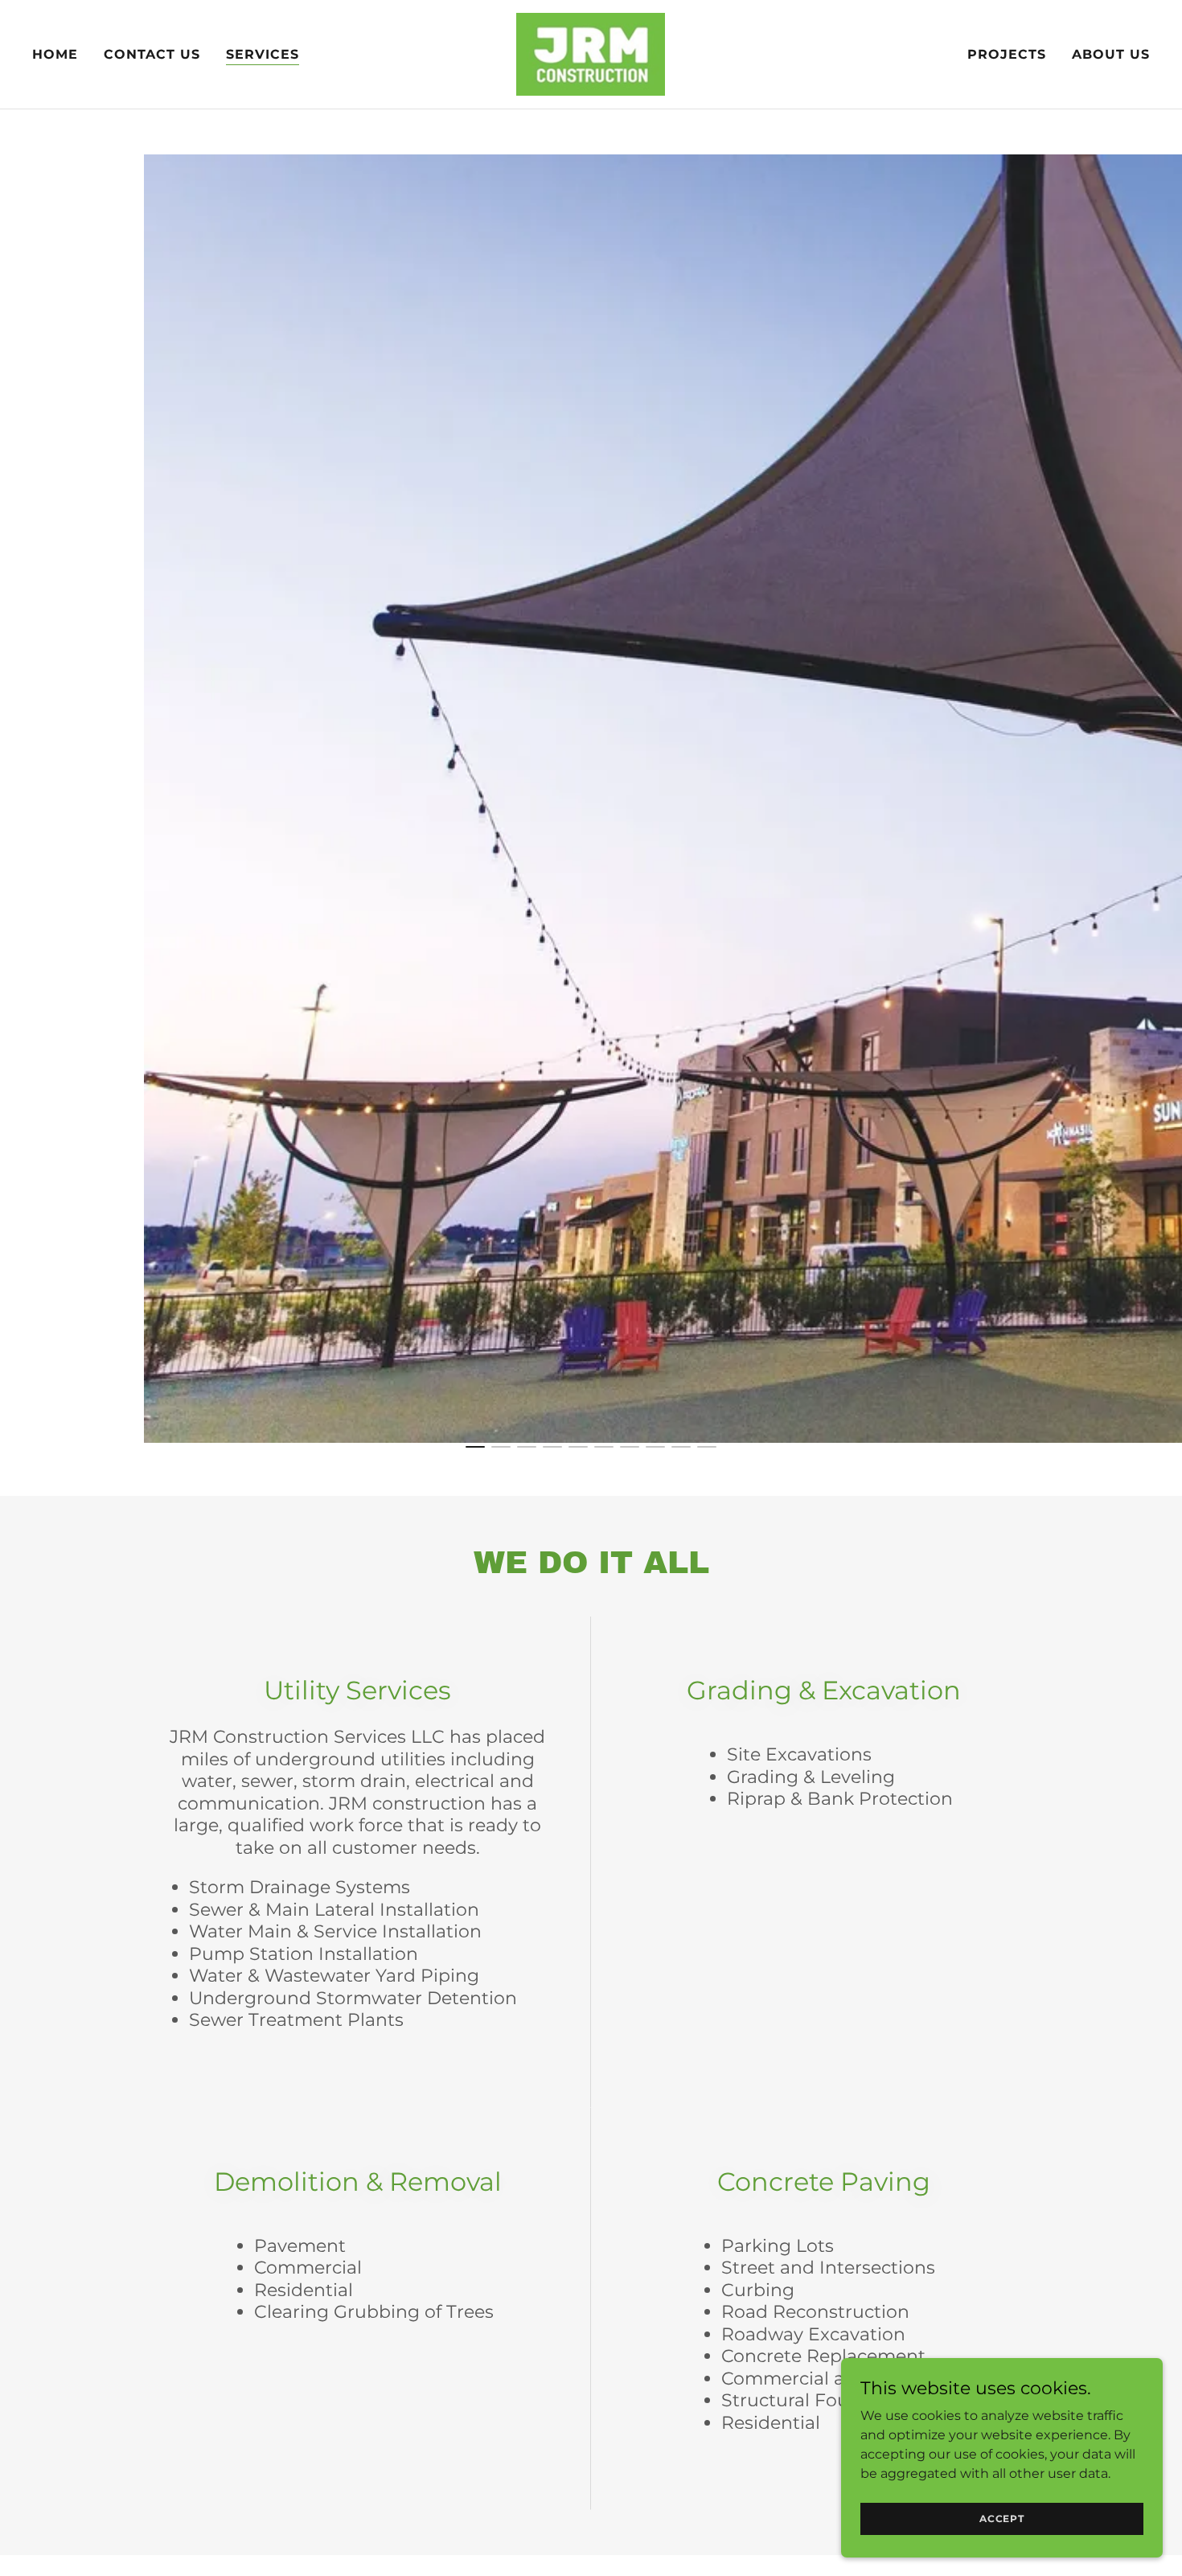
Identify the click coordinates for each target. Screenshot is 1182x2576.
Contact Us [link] (152, 54)
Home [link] (55, 54)
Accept (1002, 2518)
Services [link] (263, 54)
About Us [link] (1111, 54)
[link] (591, 53)
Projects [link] (1007, 54)
